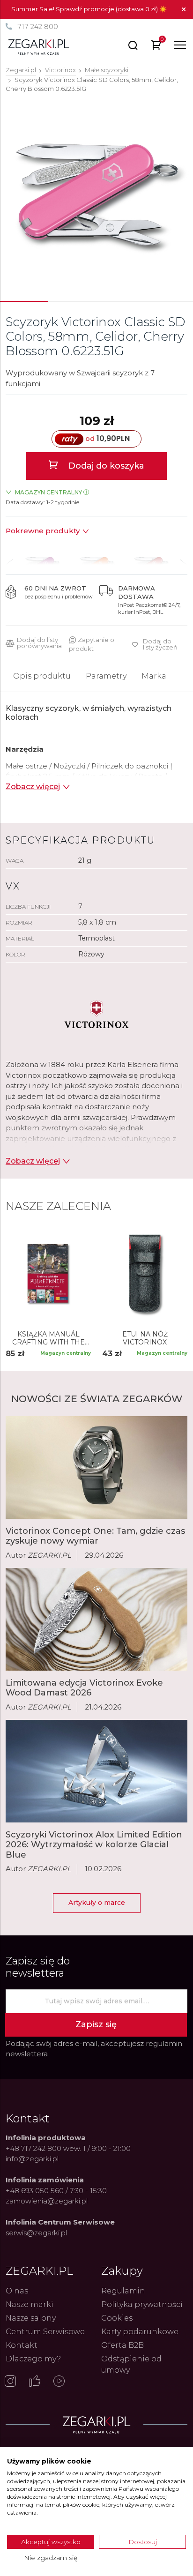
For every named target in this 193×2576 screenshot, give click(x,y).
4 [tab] (169, 301)
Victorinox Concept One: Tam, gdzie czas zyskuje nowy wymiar (95, 1536)
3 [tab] (121, 301)
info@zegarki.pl (32, 2159)
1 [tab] (24, 301)
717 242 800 (38, 27)
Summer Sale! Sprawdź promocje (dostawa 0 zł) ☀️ (89, 9)
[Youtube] (59, 2382)
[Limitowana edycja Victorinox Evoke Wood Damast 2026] (96, 1619)
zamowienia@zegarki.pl (47, 2201)
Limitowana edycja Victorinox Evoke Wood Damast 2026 (84, 1688)
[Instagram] (10, 2382)
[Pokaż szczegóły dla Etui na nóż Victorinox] (145, 1274)
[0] (156, 47)
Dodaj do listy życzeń (160, 644)
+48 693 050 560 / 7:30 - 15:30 (56, 2191)
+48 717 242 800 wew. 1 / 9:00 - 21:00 (68, 2148)
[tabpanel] (96, 195)
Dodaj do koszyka (105, 466)
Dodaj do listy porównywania (39, 643)
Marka (154, 676)
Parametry (106, 676)
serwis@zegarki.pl (36, 2233)
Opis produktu (42, 676)
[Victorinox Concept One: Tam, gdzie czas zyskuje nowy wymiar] (96, 1467)
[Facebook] (35, 2382)
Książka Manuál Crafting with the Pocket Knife (48, 1338)
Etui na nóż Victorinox (145, 1338)
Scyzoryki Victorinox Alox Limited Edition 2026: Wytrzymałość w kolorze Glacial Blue (94, 1845)
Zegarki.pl (21, 70)
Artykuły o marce (97, 1903)
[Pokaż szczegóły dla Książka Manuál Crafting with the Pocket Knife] (48, 1274)
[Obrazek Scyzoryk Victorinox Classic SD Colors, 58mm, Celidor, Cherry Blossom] (96, 195)
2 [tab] (73, 301)
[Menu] (180, 45)
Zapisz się (96, 2024)
